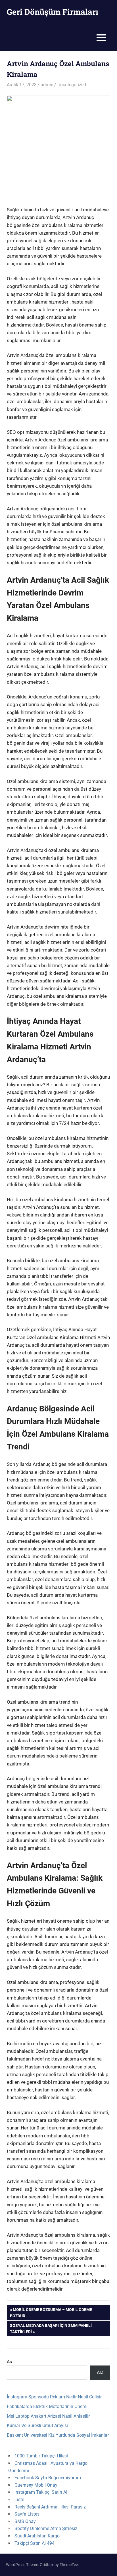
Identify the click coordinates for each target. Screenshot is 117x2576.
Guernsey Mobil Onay (36, 2485)
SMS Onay (25, 2521)
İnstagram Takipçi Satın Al (41, 2492)
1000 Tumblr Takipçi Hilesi (41, 2456)
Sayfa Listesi (28, 2514)
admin (47, 85)
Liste (19, 2500)
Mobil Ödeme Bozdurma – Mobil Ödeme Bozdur (51, 2313)
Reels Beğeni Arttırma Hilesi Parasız (50, 2507)
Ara (10, 2362)
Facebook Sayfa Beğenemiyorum (48, 2478)
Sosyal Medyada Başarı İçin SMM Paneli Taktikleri (51, 2328)
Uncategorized (72, 85)
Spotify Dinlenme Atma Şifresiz (46, 2528)
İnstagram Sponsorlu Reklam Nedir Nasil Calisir (54, 2397)
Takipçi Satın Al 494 (35, 2543)
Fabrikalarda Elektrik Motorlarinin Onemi (47, 2406)
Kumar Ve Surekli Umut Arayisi (37, 2425)
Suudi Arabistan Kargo (37, 2536)
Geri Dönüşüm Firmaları (53, 12)
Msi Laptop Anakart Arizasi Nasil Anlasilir (48, 2416)
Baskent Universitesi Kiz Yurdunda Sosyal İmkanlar (58, 2435)
